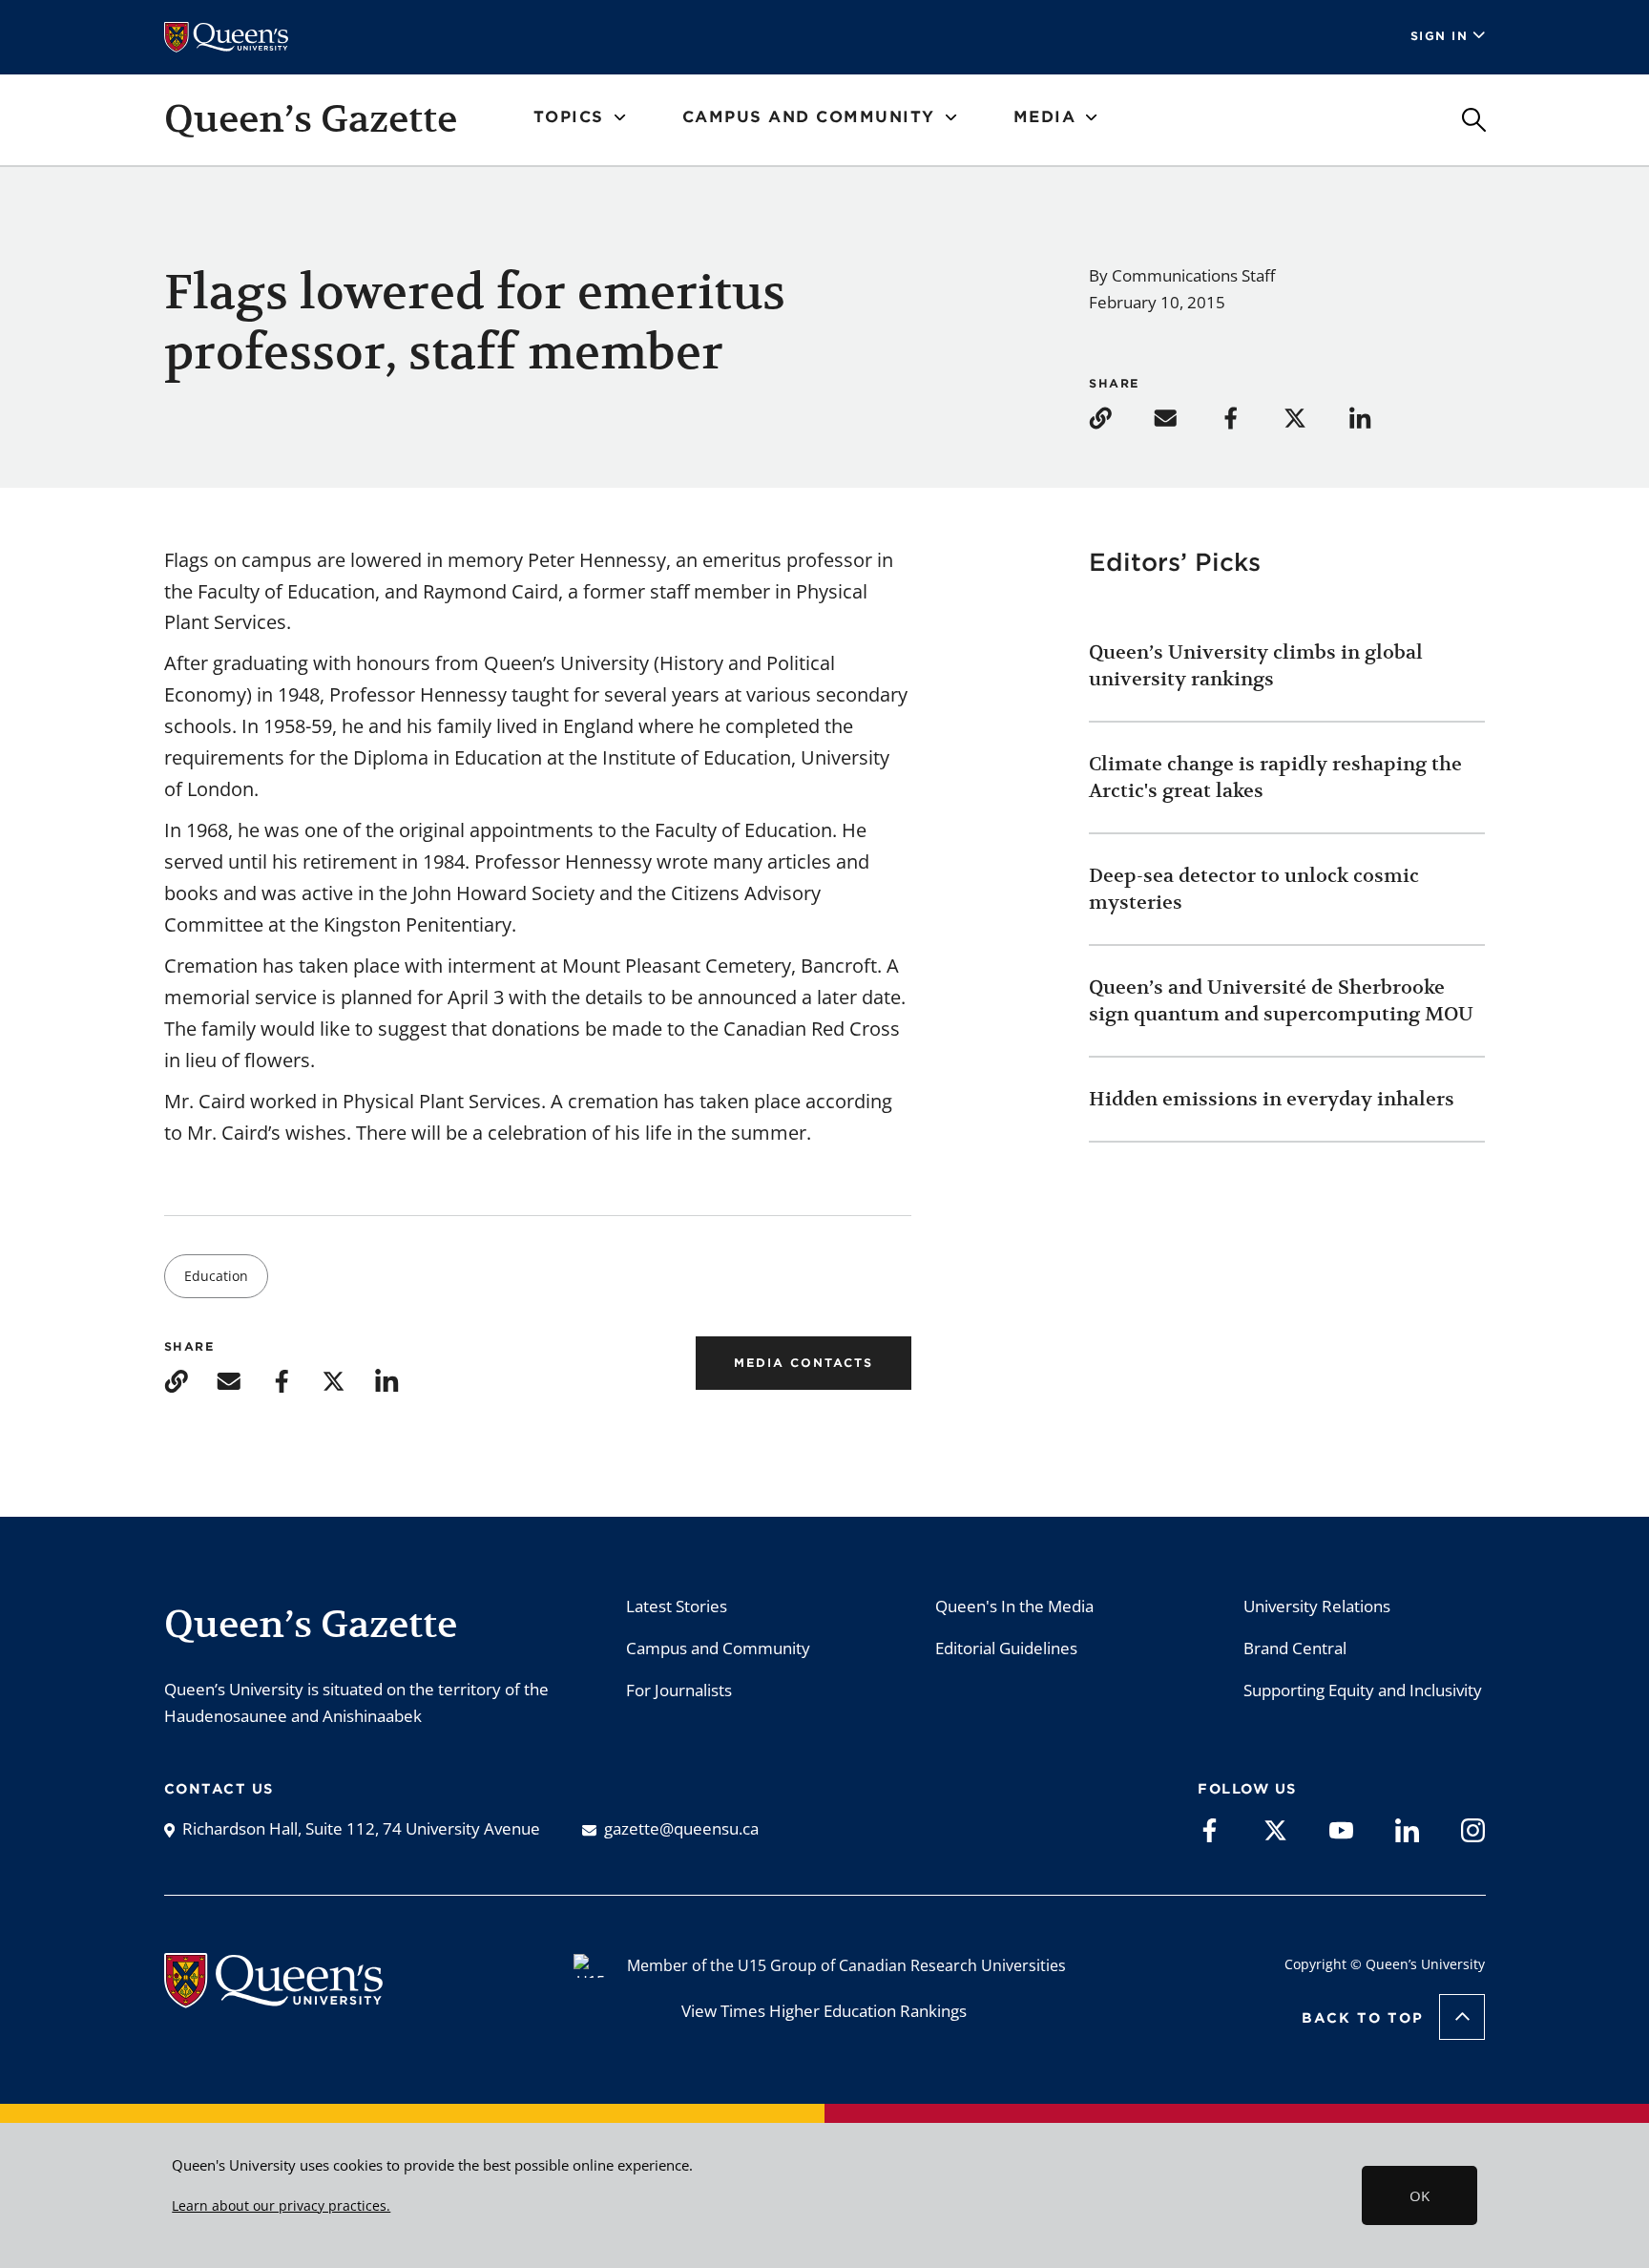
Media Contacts (804, 1363)
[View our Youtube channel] (1341, 1829)
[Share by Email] (1184, 417)
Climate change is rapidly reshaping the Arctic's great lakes (1275, 777)
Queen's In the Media (1014, 1606)
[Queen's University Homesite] (273, 1998)
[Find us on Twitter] (1275, 1829)
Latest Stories (677, 1606)
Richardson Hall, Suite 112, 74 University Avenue (361, 1828)
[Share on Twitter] (1314, 417)
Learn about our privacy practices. (281, 2206)
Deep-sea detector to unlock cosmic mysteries (1254, 889)
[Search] (1474, 120)
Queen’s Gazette (311, 118)
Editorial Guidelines (1006, 1648)
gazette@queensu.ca (681, 1828)
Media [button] (1045, 117)
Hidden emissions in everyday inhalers (1272, 1099)
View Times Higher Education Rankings (824, 2011)
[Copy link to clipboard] (1119, 417)
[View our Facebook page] (1210, 1829)
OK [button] (1419, 2195)
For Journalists (679, 1690)
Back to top (1363, 2018)
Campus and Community (718, 1648)
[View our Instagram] (1473, 1829)
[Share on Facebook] (1249, 417)
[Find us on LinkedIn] (1407, 1829)
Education (216, 1276)
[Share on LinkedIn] (1379, 417)
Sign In (1440, 36)
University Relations (1317, 1606)
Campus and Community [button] (809, 117)
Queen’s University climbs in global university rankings (1256, 666)
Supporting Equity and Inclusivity (1363, 1690)
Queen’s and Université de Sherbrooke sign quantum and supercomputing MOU (1281, 1001)
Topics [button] (569, 117)
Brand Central (1295, 1648)
